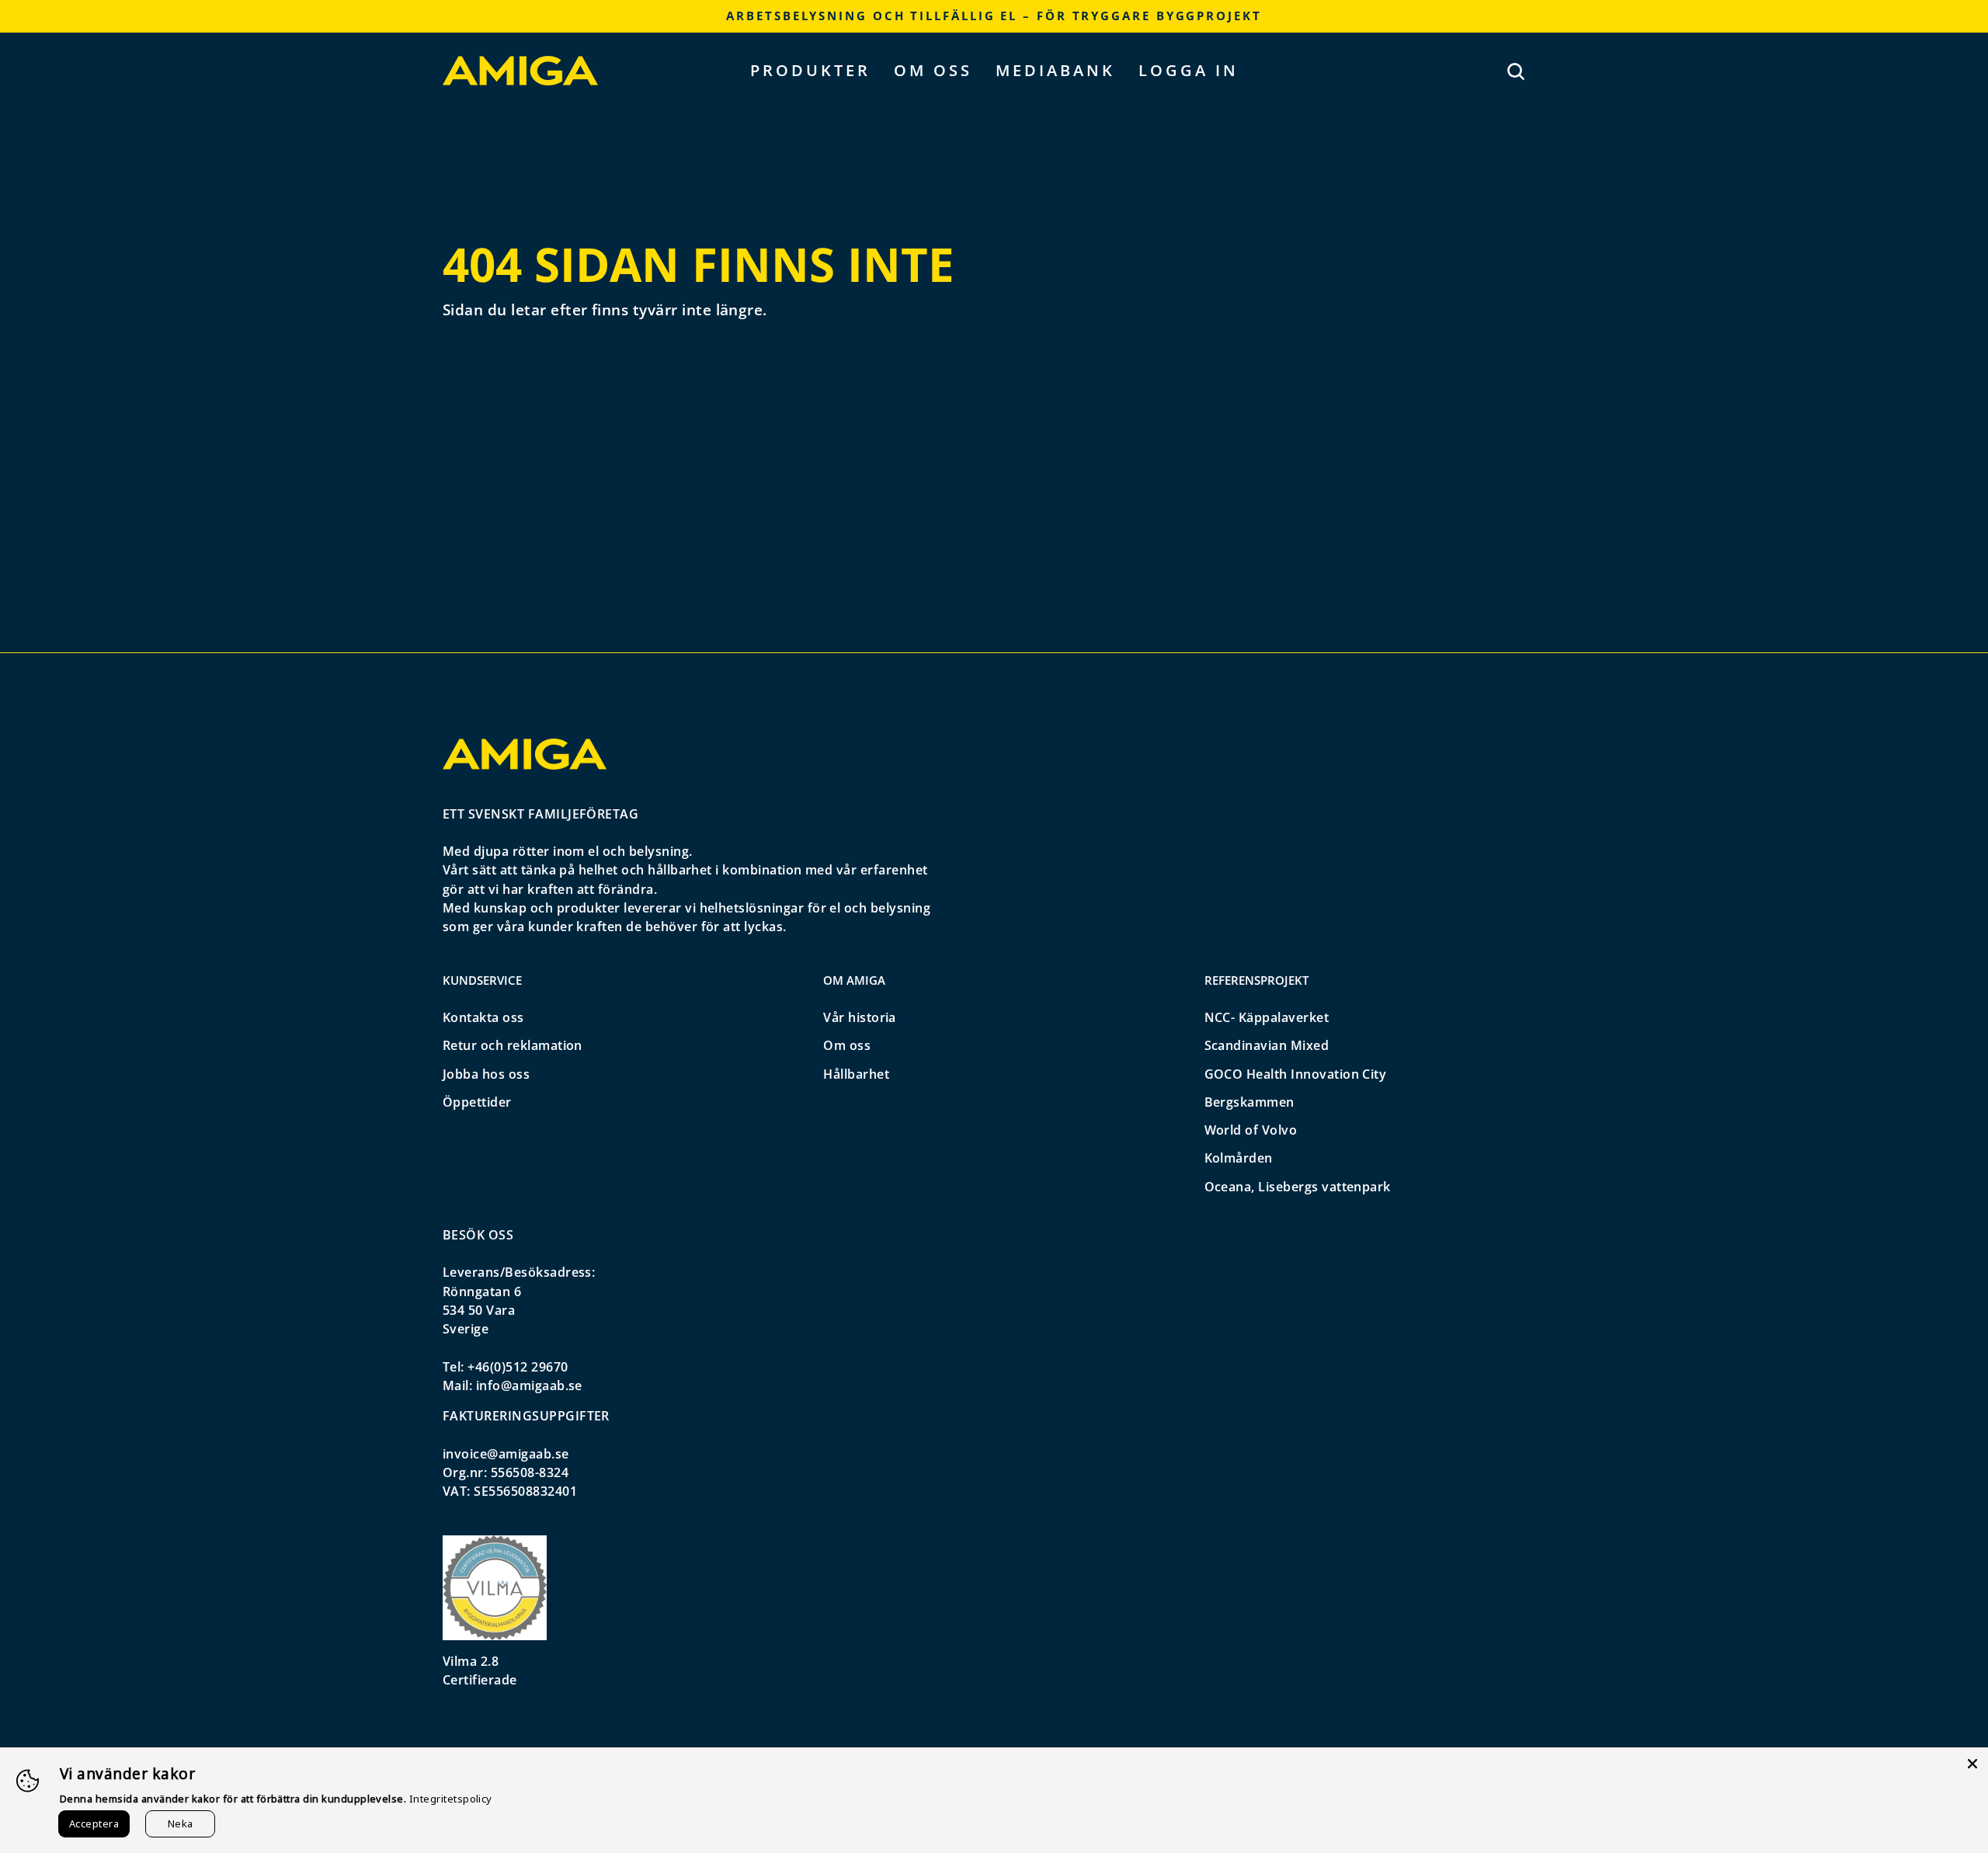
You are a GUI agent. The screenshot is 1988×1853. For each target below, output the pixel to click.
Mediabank (1055, 70)
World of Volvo (1251, 1130)
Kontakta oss (483, 1017)
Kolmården (1239, 1158)
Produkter (810, 70)
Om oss (933, 70)
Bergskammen (1249, 1102)
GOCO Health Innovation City (1296, 1074)
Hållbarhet (856, 1074)
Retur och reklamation (513, 1045)
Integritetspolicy (451, 1799)
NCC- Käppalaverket (1267, 1017)
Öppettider (477, 1102)
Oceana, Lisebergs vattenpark (1298, 1187)
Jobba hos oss (486, 1074)
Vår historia (860, 1017)
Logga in (1189, 70)
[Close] (1972, 1763)
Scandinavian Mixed (1267, 1045)
